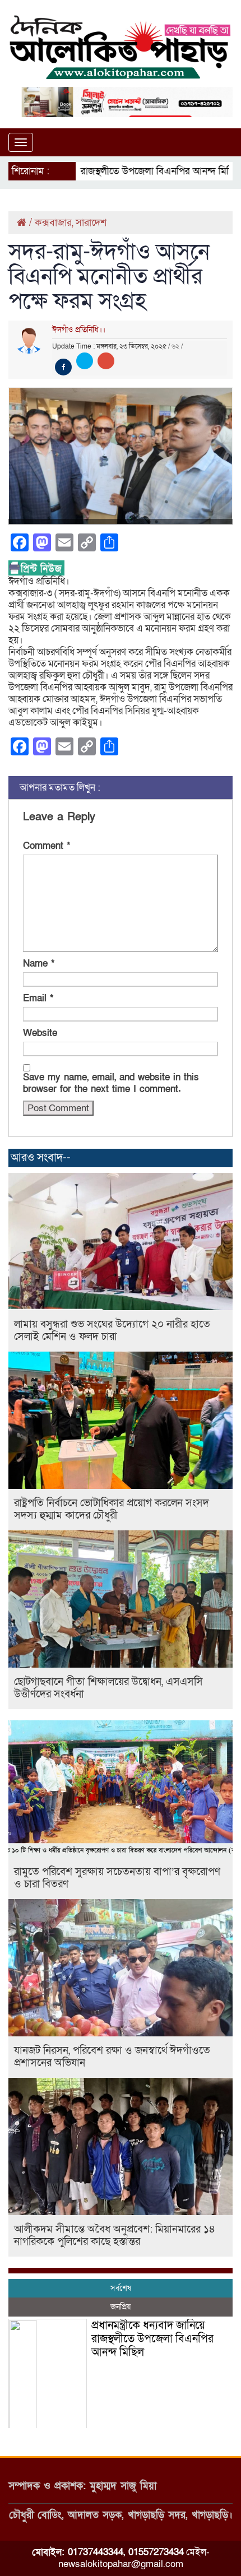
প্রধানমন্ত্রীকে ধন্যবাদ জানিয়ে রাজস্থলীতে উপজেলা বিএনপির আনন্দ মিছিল (152, 2339)
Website (40, 1033)
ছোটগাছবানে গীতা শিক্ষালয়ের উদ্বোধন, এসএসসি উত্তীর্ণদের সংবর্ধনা (108, 1688)
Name (39, 964)
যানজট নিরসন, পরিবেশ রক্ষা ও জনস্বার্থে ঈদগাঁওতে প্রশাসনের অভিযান (112, 2057)
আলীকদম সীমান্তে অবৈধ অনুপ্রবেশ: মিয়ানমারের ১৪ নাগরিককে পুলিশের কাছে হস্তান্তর (115, 2236)
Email (38, 998)
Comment (47, 846)
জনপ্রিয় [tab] (121, 2307)
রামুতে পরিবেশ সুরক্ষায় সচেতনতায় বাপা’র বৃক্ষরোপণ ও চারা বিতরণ (117, 1878)
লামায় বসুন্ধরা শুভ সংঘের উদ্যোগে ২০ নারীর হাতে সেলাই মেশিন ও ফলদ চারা (112, 1331)
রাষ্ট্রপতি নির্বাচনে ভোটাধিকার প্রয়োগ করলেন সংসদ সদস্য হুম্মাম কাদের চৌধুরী (112, 1509)
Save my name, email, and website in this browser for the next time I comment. (111, 1083)
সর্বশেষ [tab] (121, 2288)
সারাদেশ (91, 223)
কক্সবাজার (53, 223)
